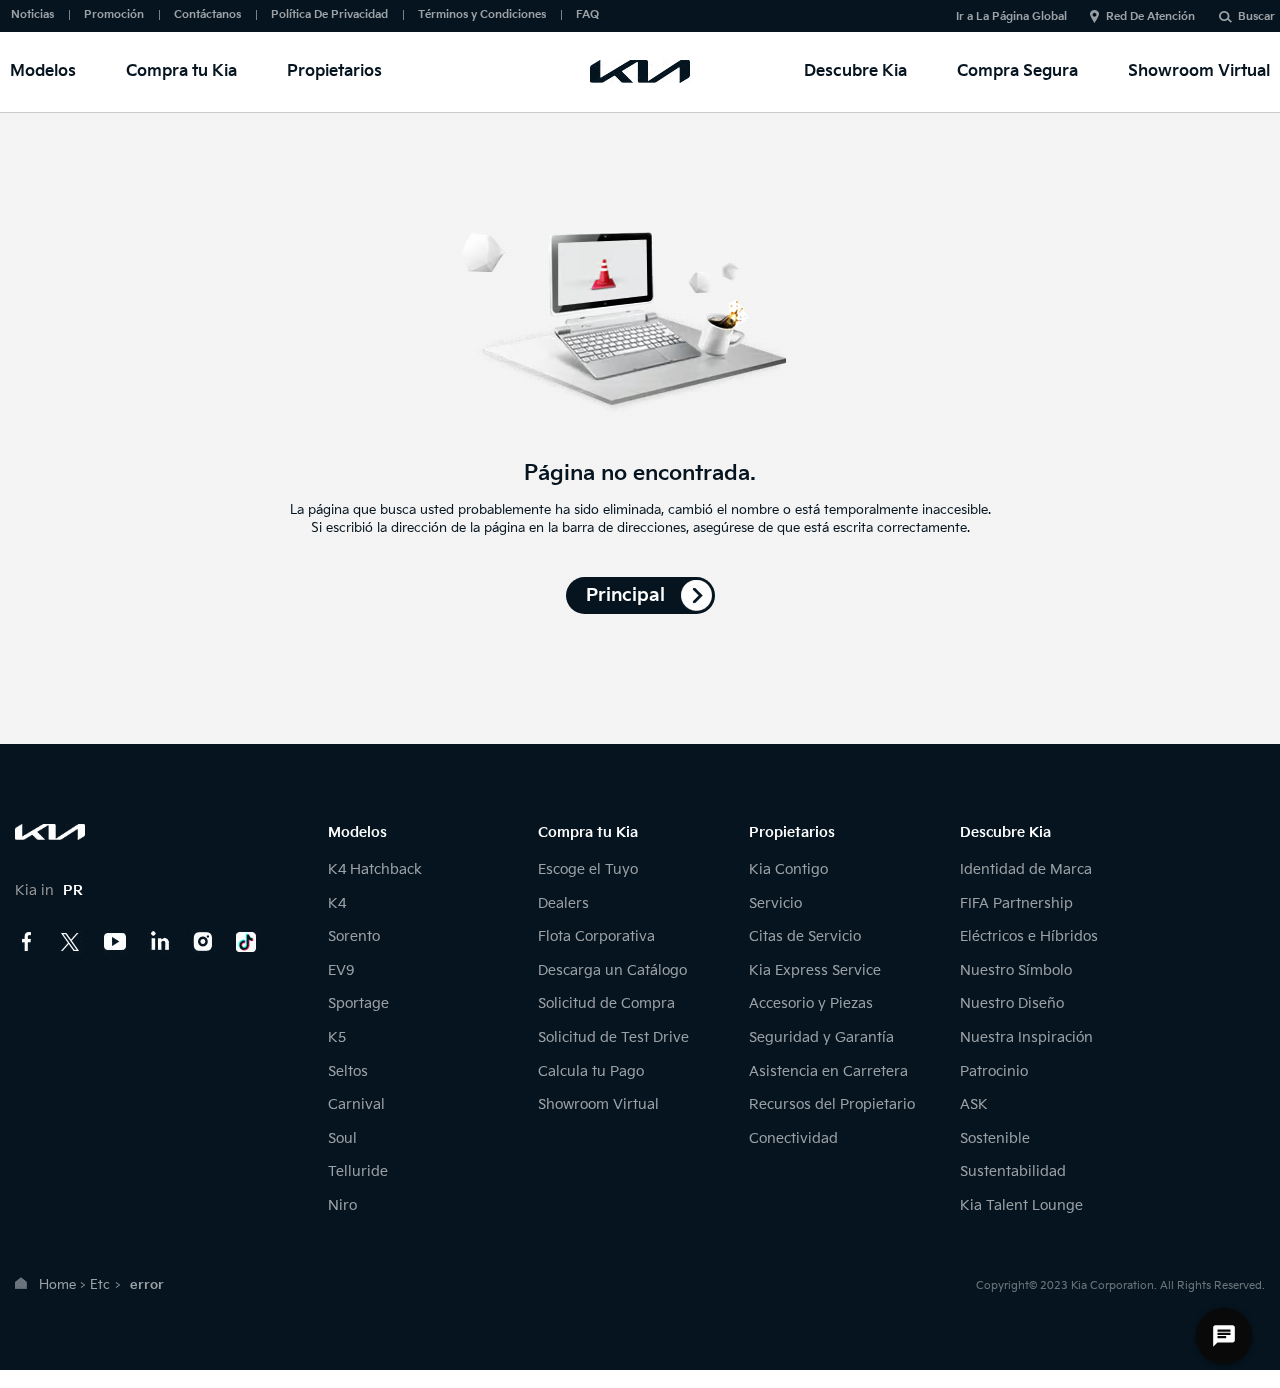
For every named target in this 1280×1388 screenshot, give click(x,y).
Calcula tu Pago (591, 1071)
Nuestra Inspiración (1026, 1037)
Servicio (775, 903)
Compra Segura (1017, 71)
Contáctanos (207, 14)
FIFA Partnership (1016, 903)
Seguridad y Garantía (821, 1037)
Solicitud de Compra (606, 1003)
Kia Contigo (788, 869)
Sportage (358, 1003)
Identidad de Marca (1026, 869)
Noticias (32, 14)
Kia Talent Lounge (1021, 1205)
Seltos (348, 1071)
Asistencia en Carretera (828, 1071)
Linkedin (159, 942)
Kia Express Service (815, 970)
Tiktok (247, 942)
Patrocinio (994, 1071)
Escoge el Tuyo (588, 869)
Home (57, 1285)
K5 (337, 1037)
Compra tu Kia (181, 71)
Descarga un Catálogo (612, 970)
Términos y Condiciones (482, 14)
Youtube (115, 942)
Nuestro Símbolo (1016, 970)
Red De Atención (1150, 16)
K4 (337, 903)
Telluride (358, 1171)
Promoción (114, 14)
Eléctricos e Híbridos (1029, 936)
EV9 (341, 970)
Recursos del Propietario (832, 1104)
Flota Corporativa (596, 936)
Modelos (43, 71)
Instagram (203, 942)
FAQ (587, 14)
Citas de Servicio (805, 936)
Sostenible (995, 1138)
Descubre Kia (855, 71)
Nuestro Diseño (1012, 1003)
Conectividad (793, 1138)
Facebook (27, 942)
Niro (342, 1205)
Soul (342, 1138)
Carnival (356, 1104)
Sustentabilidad (1013, 1171)
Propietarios (334, 71)
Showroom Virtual (1199, 71)
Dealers (563, 903)
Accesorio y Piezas (811, 1003)
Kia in (49, 890)
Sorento (354, 936)
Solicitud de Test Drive (613, 1037)
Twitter (71, 942)
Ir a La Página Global (1011, 16)
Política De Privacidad (329, 14)
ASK (974, 1104)
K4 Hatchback (375, 869)
